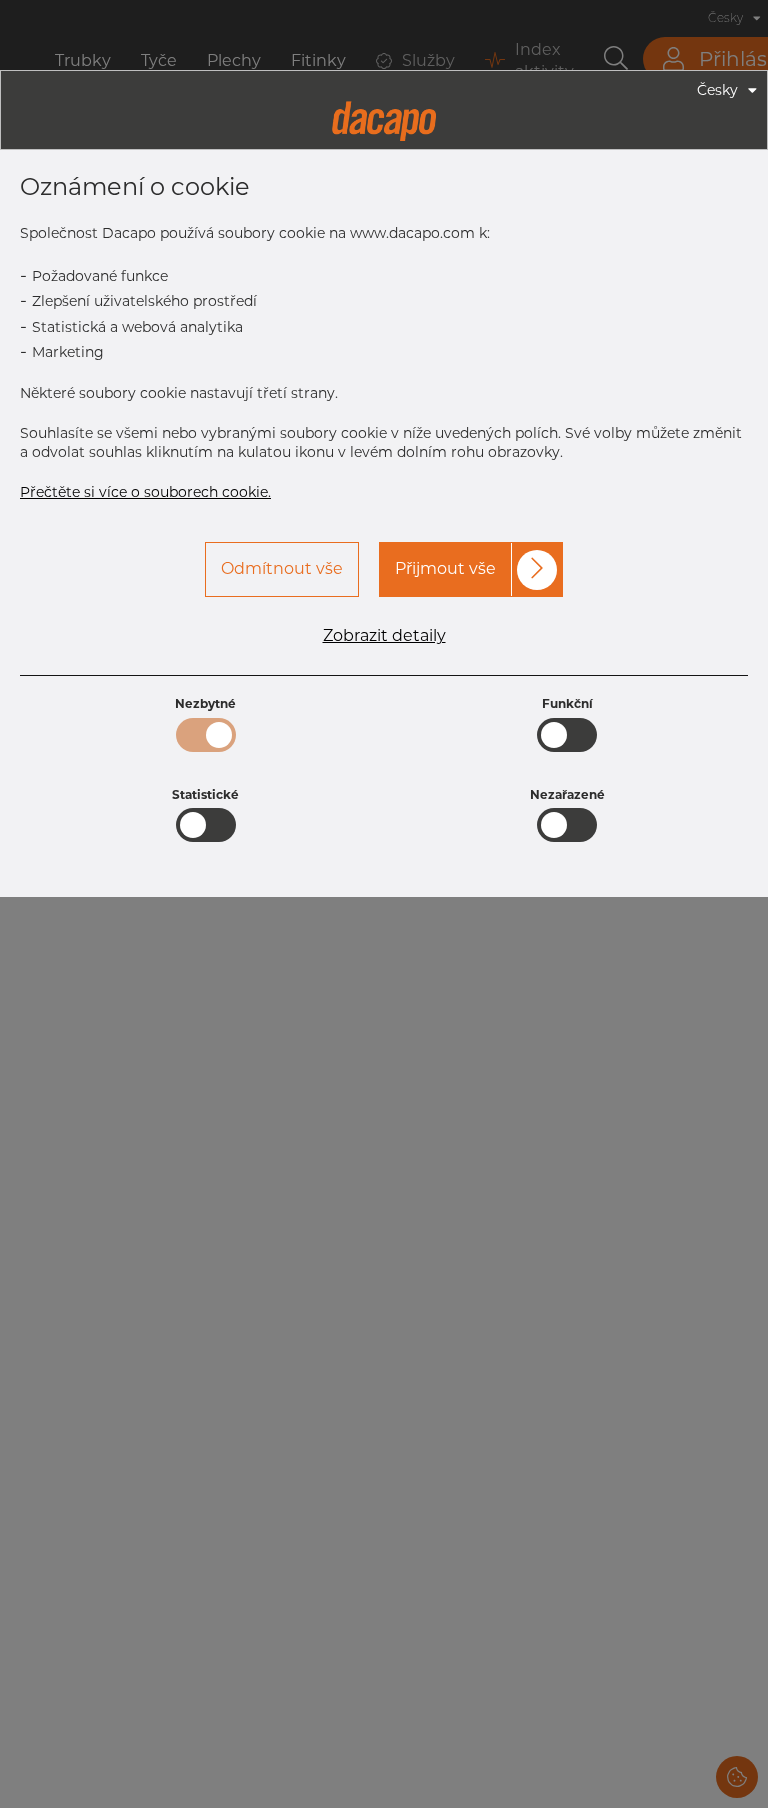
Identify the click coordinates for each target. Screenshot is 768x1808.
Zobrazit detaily (384, 636)
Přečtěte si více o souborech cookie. (145, 492)
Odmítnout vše (282, 568)
